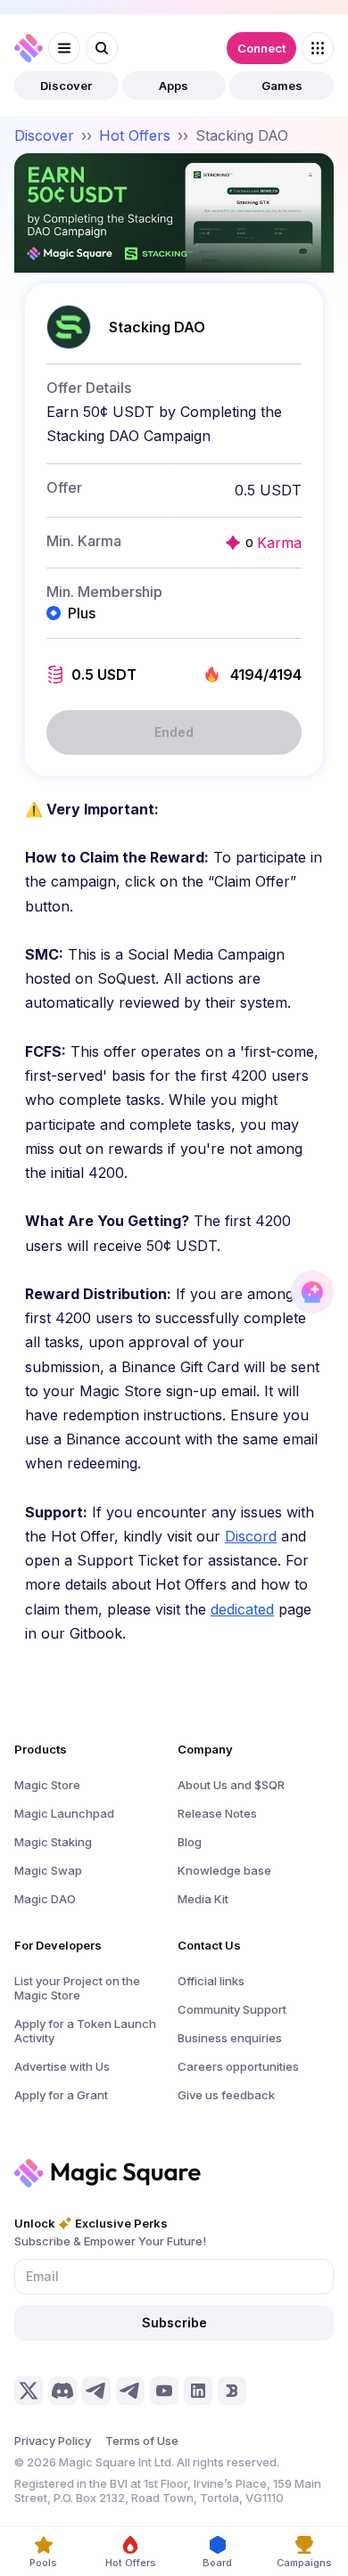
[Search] (102, 48)
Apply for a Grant (61, 2095)
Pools (43, 2563)
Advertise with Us (62, 2066)
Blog (190, 1842)
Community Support (232, 2009)
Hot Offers (135, 135)
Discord (251, 1536)
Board (217, 2563)
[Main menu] (64, 48)
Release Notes (217, 1813)
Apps (174, 86)
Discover (66, 86)
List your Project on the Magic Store (77, 1988)
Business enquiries (230, 2038)
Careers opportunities (238, 2066)
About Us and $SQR (231, 1785)
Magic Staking (53, 1842)
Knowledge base (224, 1870)
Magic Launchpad (64, 1813)
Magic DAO (45, 1899)
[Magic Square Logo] (29, 48)
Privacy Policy (53, 2441)
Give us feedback (226, 2095)
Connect (261, 48)
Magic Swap (48, 1870)
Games (282, 86)
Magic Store (47, 1785)
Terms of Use (142, 2441)
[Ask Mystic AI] (312, 1292)
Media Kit (203, 1899)
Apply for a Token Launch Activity (85, 2031)
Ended (174, 732)
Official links (211, 1981)
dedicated (242, 1609)
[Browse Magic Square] (318, 48)
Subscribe (174, 2322)
